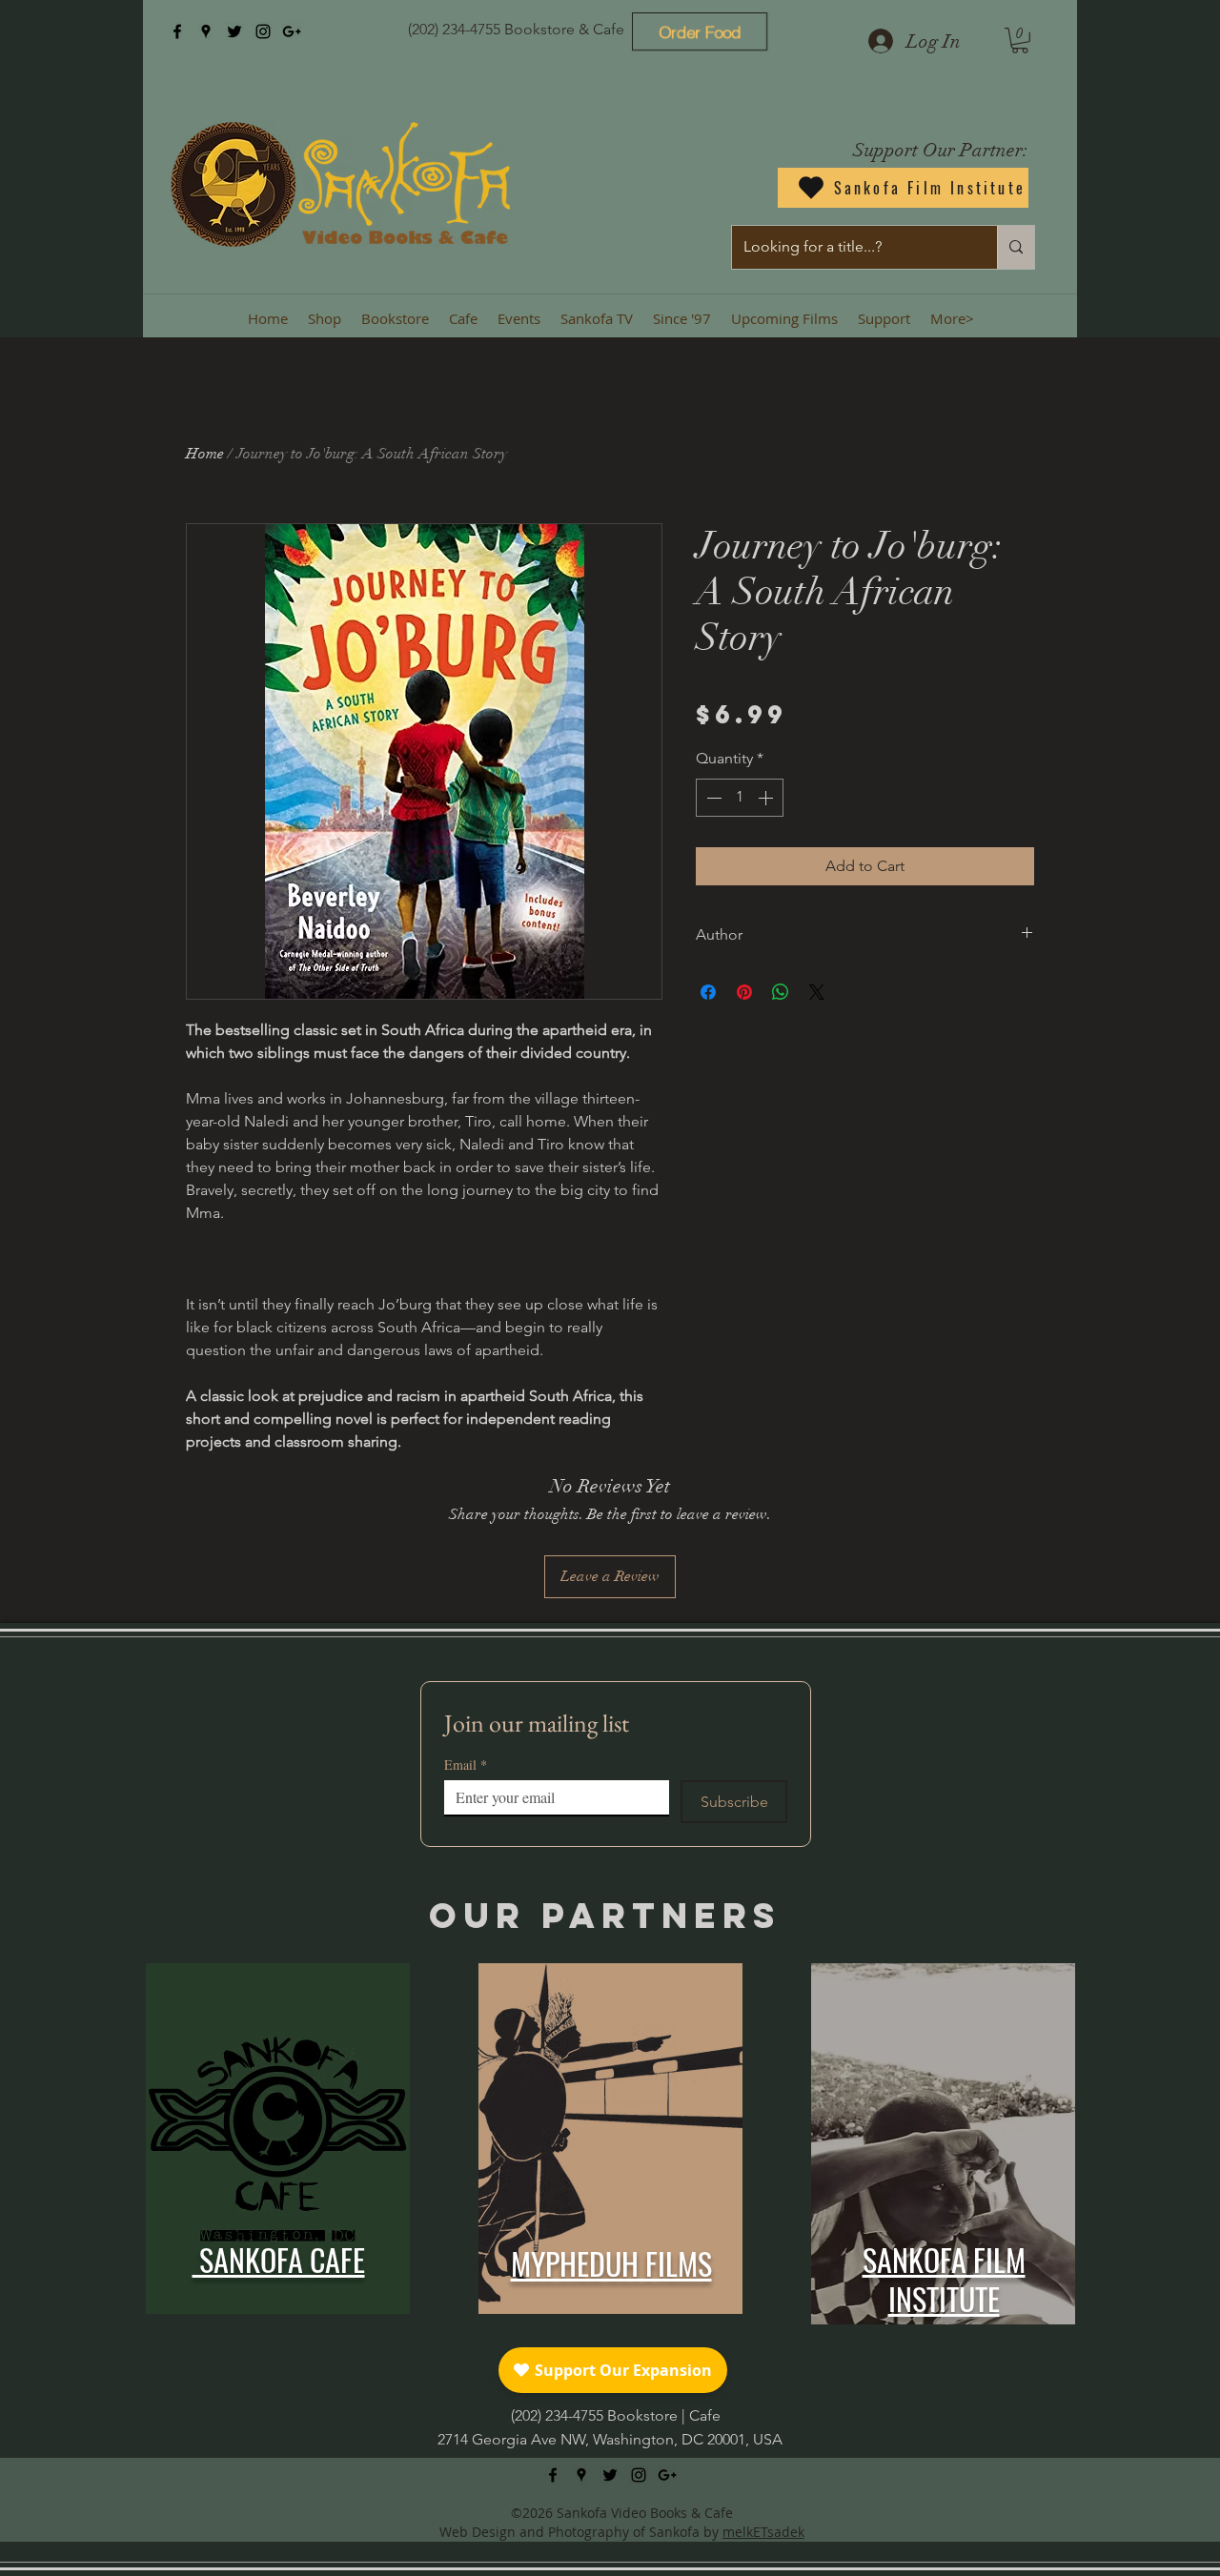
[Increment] (767, 798)
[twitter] (234, 31)
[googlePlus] (292, 31)
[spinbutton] (740, 798)
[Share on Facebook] (708, 992)
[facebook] (177, 31)
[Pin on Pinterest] (744, 992)
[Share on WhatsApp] (781, 992)
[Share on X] (817, 992)
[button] (1020, 41)
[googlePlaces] (206, 31)
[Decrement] (712, 798)
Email (466, 1765)
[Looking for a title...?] (1016, 247)
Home (205, 454)
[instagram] (263, 31)
